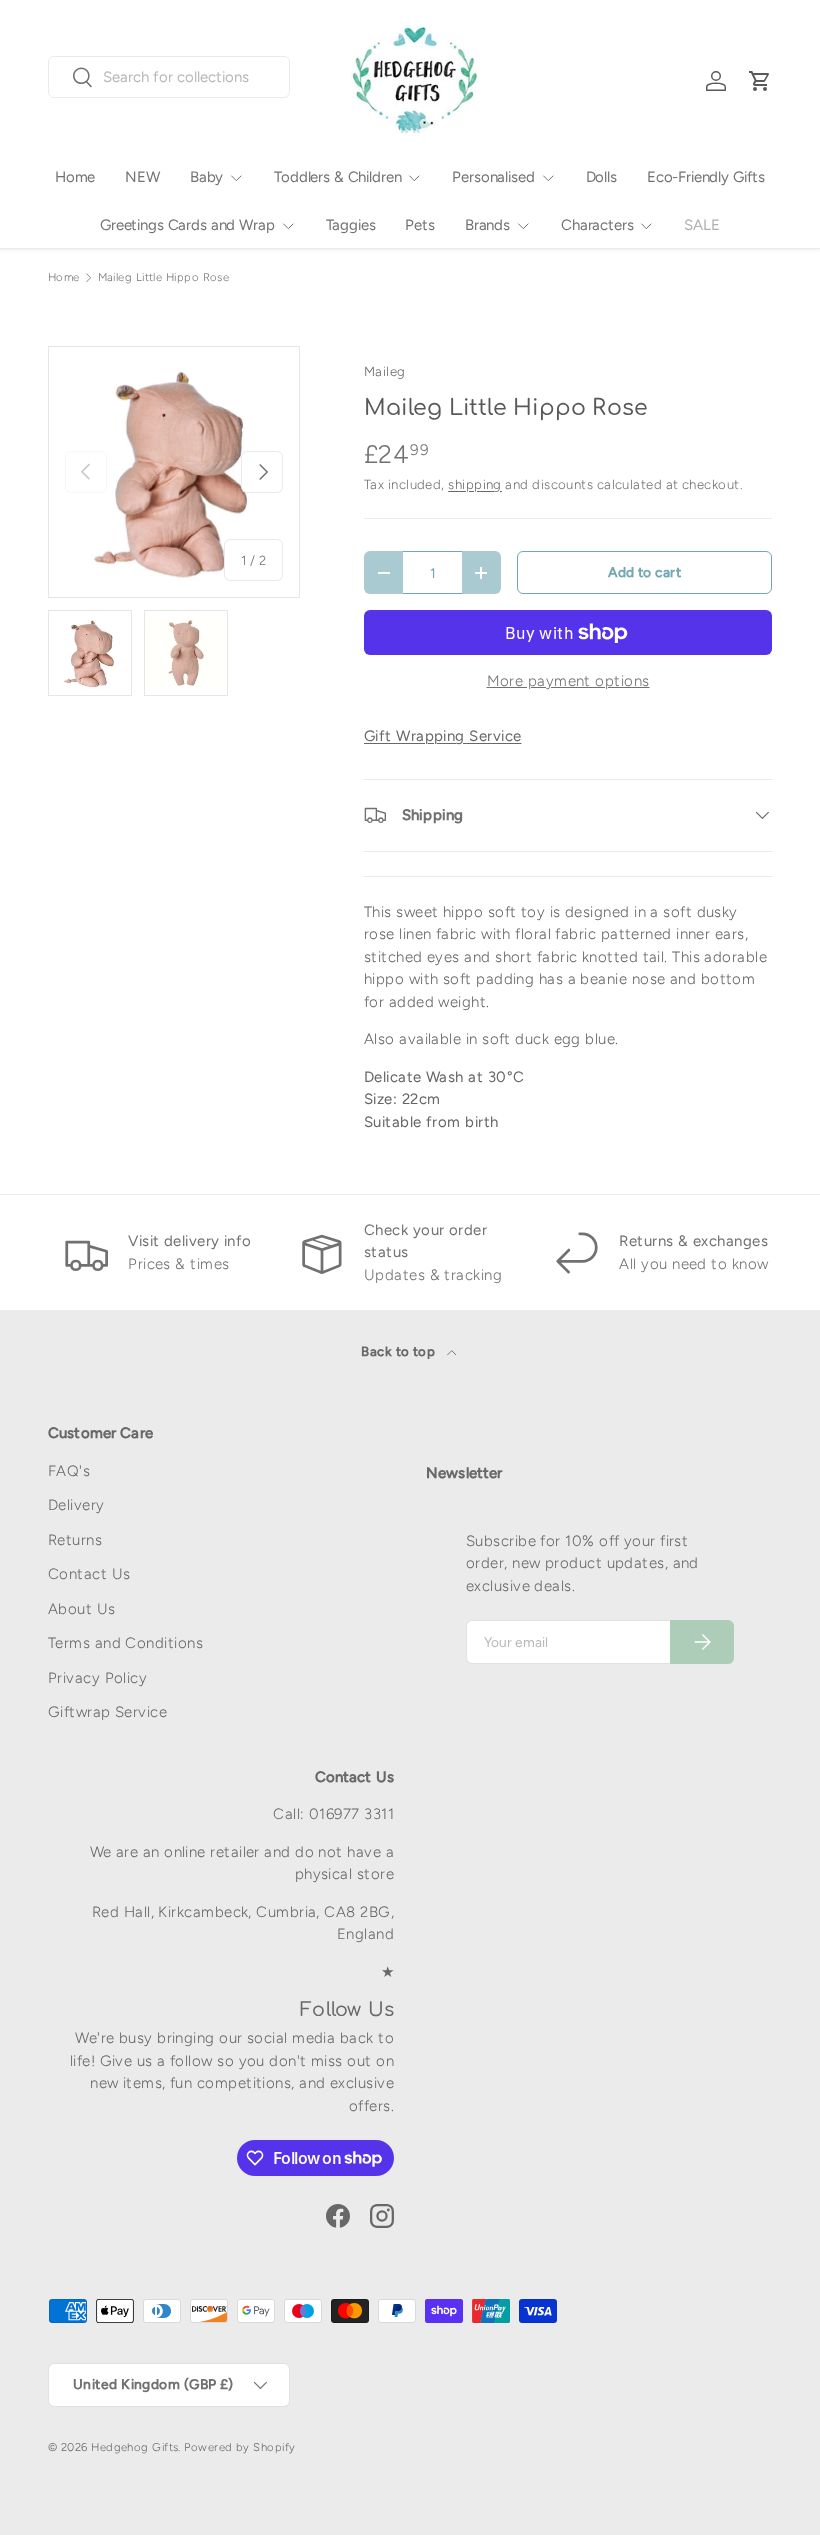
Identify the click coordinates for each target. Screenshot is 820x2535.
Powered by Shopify (239, 2447)
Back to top (399, 1351)
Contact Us (89, 1574)
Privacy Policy (97, 1678)
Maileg (385, 371)
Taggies (351, 225)
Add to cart (644, 572)
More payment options (568, 681)
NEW (142, 177)
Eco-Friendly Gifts (706, 177)
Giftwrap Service (107, 1712)
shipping (475, 484)
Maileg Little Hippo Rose (164, 277)
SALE (701, 225)
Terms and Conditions (125, 1643)
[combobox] (169, 77)
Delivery (76, 1505)
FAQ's (69, 1471)
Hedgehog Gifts (134, 2447)
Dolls (601, 177)
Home (75, 177)
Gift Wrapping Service (442, 736)
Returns (75, 1540)
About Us (82, 1609)
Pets (419, 225)
